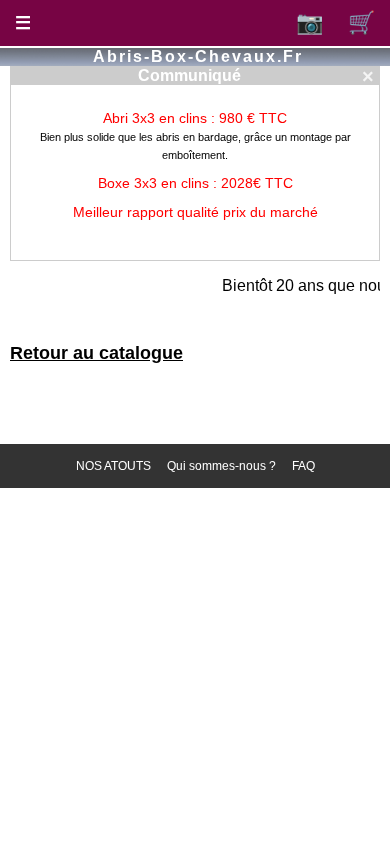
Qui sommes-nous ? (221, 466)
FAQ (303, 466)
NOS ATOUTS (113, 466)
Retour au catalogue (96, 353)
